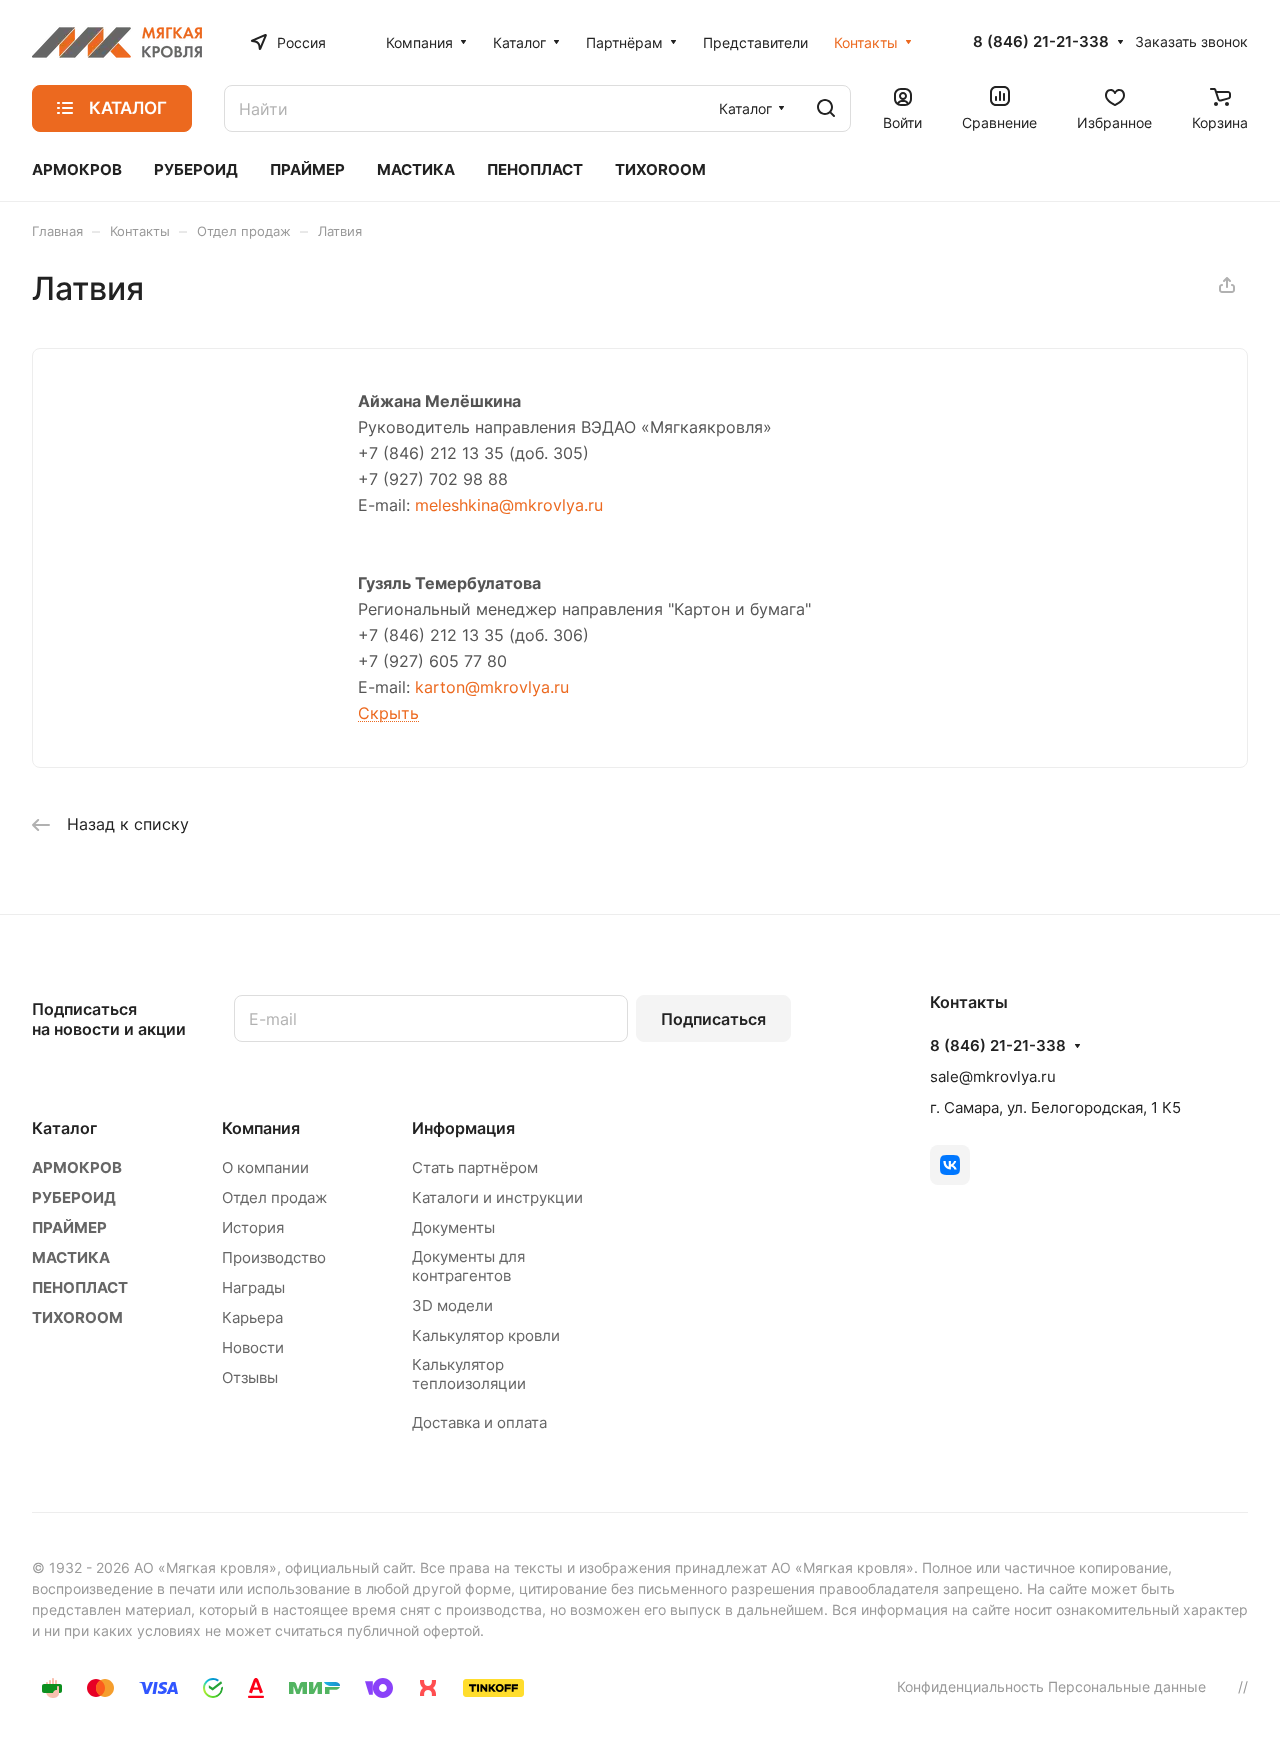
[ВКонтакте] (950, 1165)
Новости (253, 1347)
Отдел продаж (274, 1197)
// (1243, 1686)
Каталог (64, 1128)
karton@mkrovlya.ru (492, 687)
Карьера (252, 1317)
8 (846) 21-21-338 (1041, 42)
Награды (253, 1287)
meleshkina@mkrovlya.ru (509, 505)
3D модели (452, 1305)
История (253, 1227)
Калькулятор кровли (486, 1335)
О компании (265, 1167)
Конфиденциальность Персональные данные (1051, 1686)
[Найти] (826, 108)
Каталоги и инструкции (497, 1197)
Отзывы (250, 1377)
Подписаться (713, 1019)
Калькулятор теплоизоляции (469, 1374)
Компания (261, 1128)
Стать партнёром (475, 1167)
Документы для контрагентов (468, 1266)
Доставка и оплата (479, 1422)
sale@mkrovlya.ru (993, 1076)
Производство (274, 1257)
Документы (453, 1227)
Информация (463, 1128)
